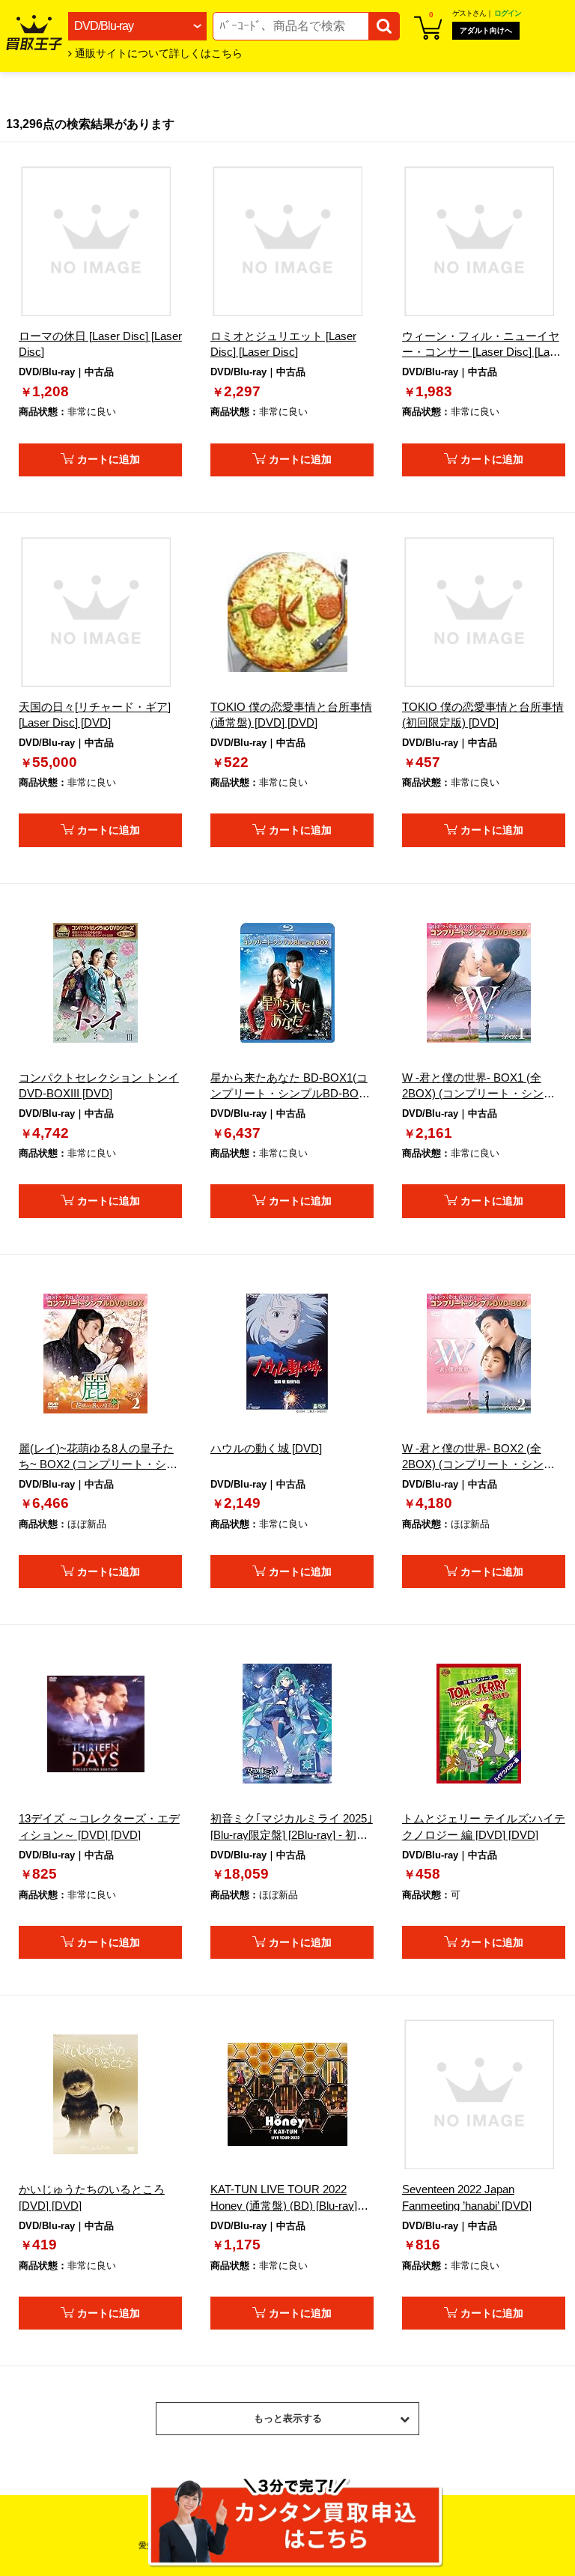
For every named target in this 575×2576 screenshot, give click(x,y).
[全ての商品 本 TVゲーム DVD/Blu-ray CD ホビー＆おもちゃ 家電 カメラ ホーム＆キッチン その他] (137, 26)
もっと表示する (288, 2418)
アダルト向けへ (486, 30)
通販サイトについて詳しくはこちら (159, 54)
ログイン (508, 13)
